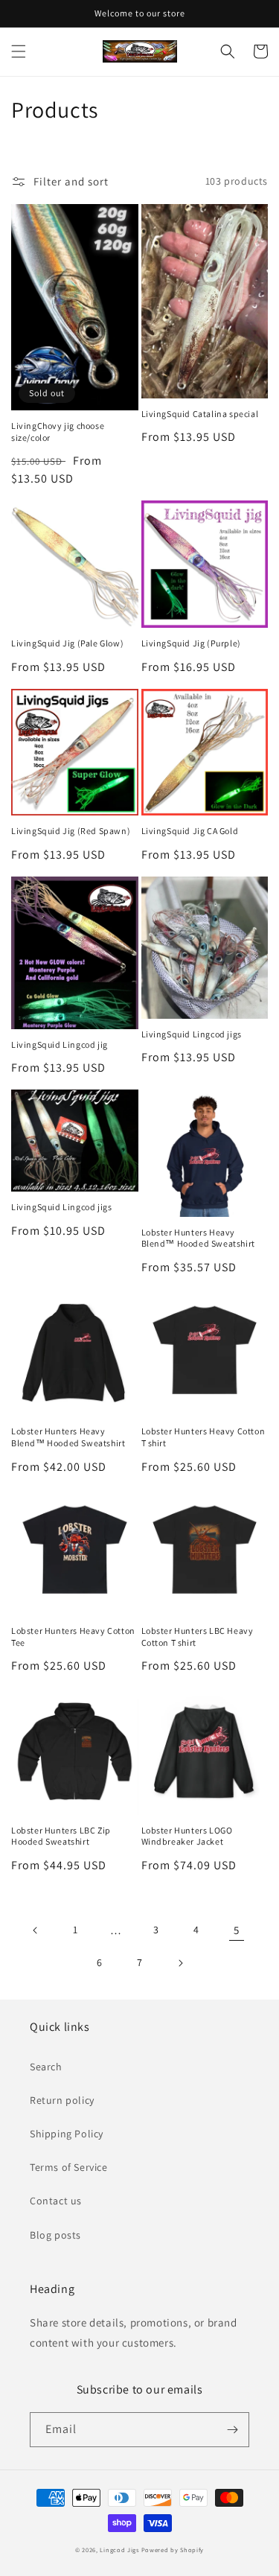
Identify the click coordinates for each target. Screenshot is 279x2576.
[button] (19, 51)
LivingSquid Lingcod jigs (192, 1034)
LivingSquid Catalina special (200, 414)
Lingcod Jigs (119, 2550)
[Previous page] (36, 1930)
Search (46, 2067)
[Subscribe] (232, 2430)
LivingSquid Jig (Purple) (191, 643)
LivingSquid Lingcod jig (60, 1044)
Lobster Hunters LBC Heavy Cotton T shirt (198, 1637)
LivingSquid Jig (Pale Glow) (67, 643)
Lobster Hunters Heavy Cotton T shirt (203, 1437)
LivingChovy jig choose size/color (58, 432)
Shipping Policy (67, 2134)
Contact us (56, 2201)
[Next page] (180, 1963)
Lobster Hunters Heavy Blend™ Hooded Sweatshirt (198, 1238)
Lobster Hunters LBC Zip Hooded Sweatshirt (61, 1836)
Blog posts (55, 2235)
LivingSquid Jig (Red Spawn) (71, 831)
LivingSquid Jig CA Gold (190, 831)
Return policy (62, 2100)
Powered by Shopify (173, 2550)
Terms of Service (69, 2167)
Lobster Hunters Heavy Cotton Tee (73, 1637)
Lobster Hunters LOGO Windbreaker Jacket (187, 1836)
